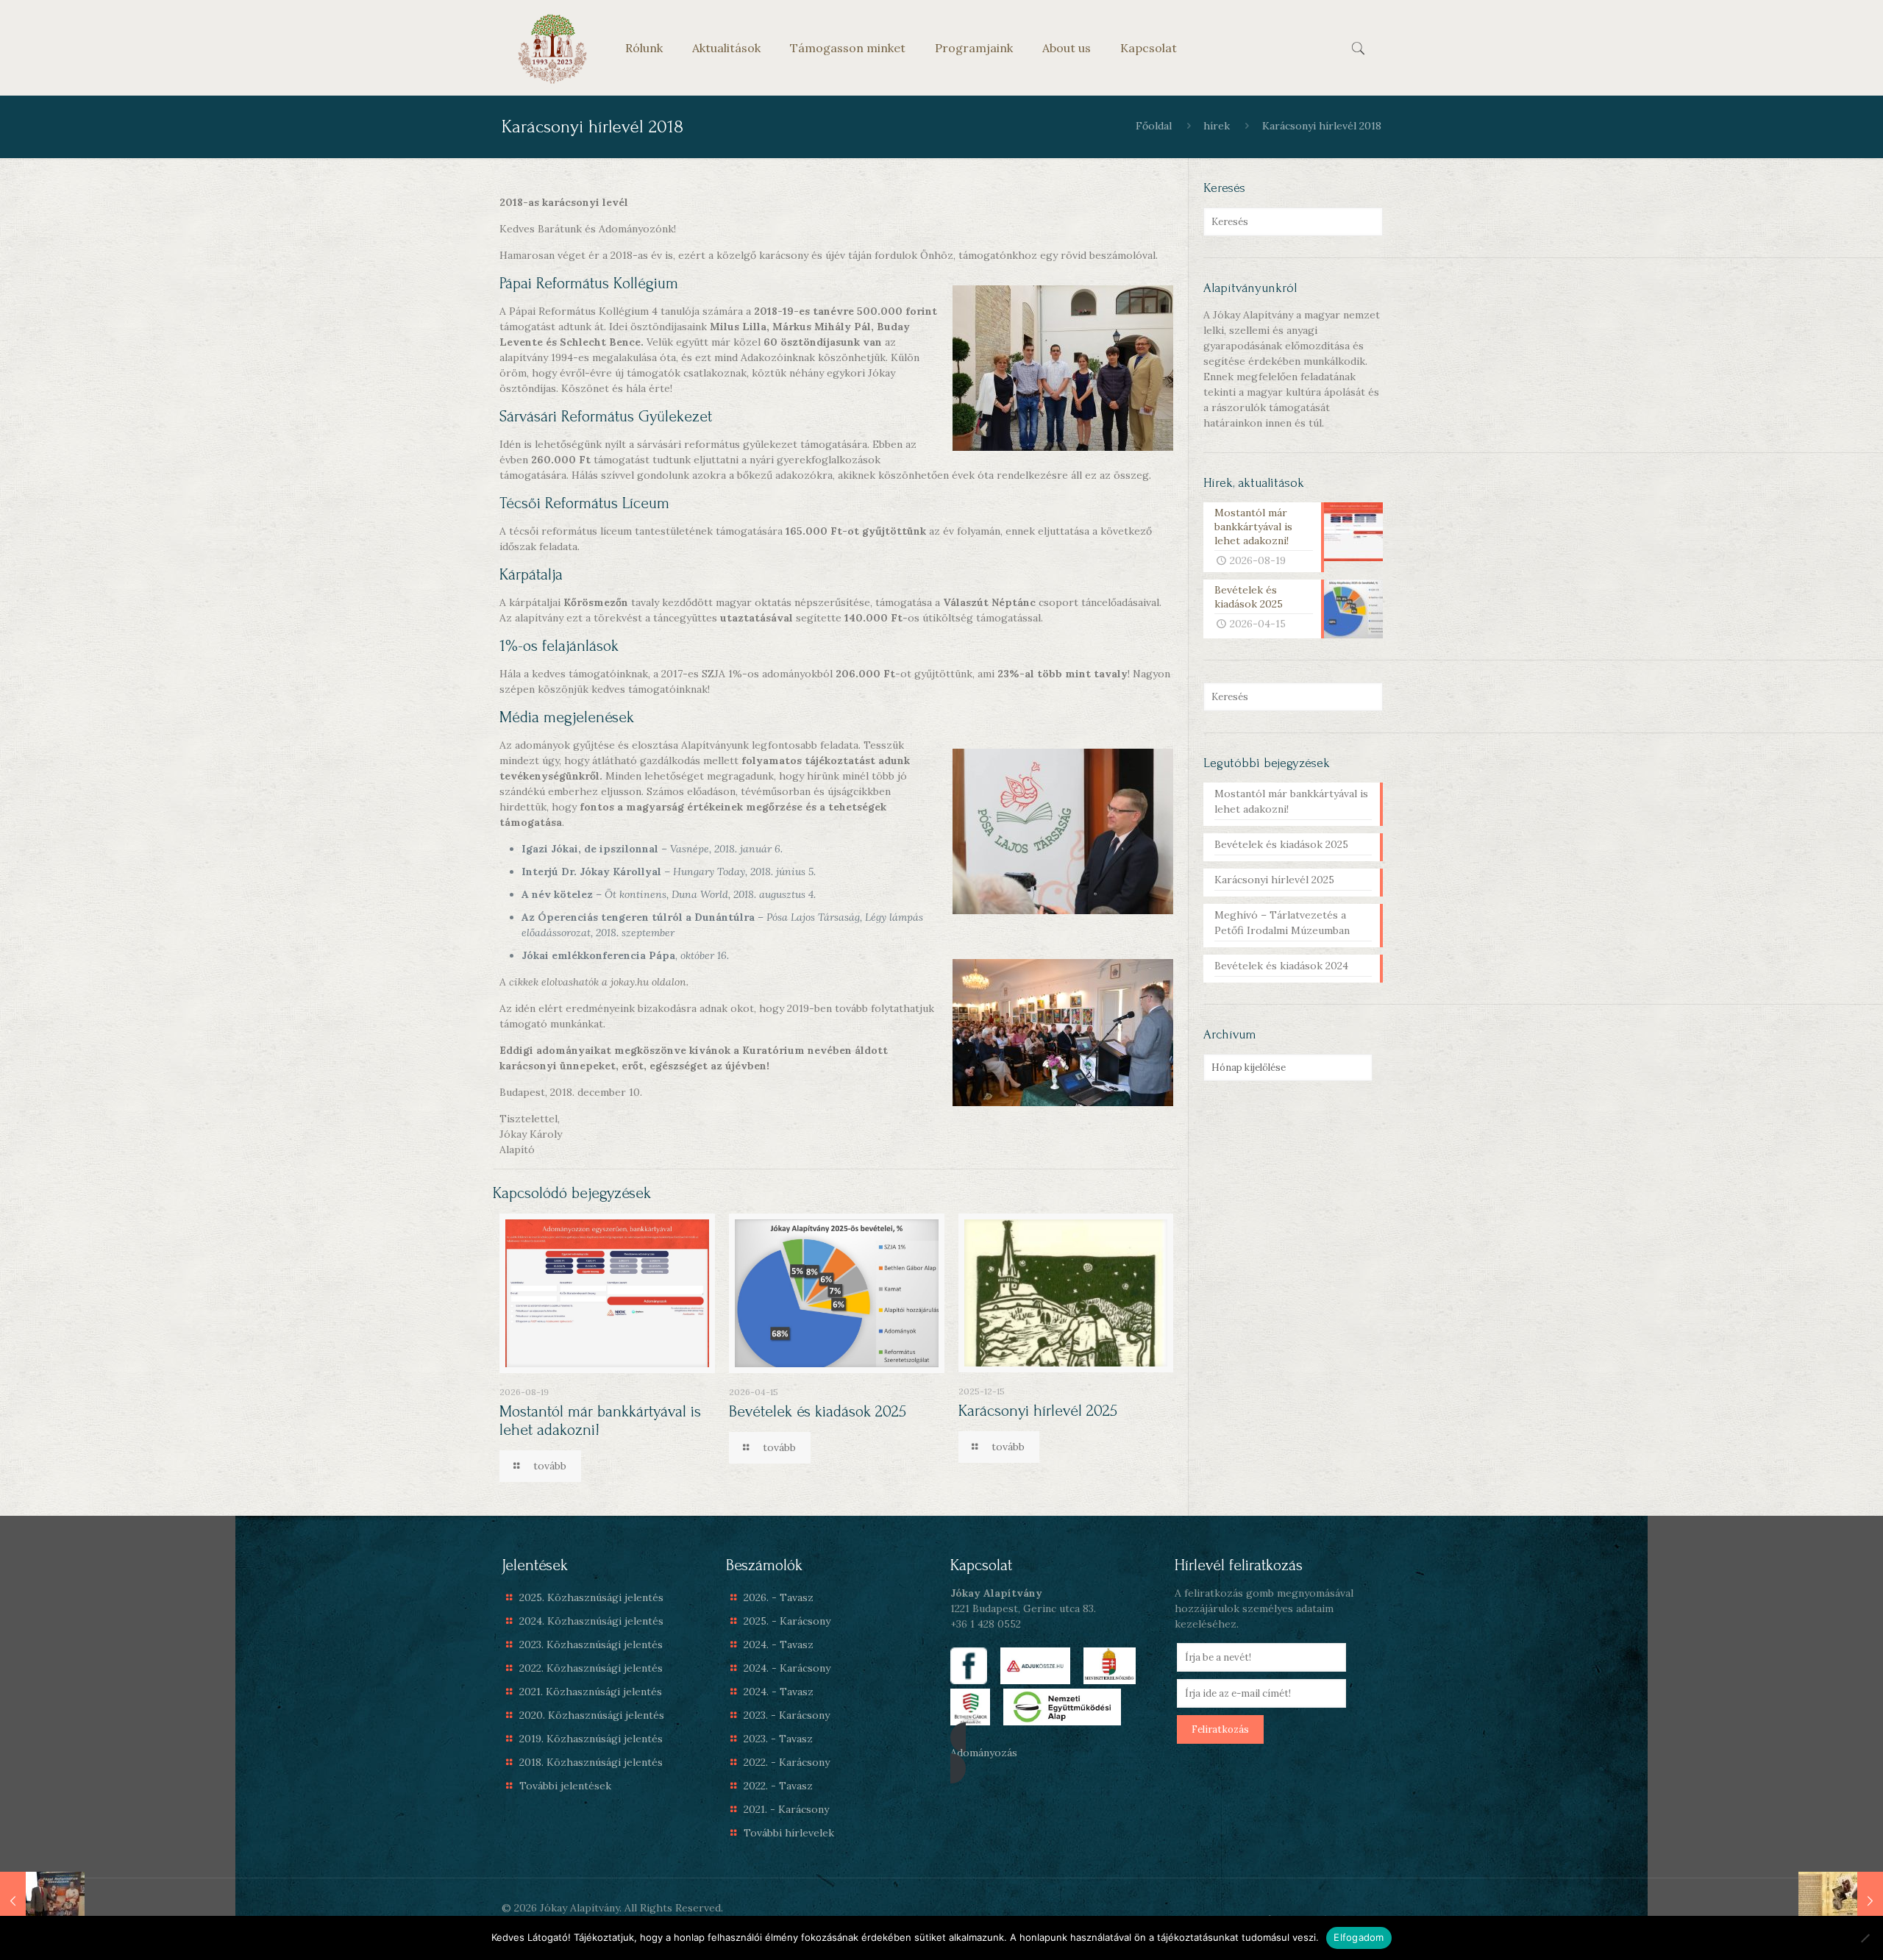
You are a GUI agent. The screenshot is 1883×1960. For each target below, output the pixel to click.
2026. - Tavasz (779, 1597)
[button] (1054, 1753)
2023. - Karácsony (787, 1715)
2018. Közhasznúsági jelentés (591, 1762)
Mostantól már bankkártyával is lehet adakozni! (1291, 801)
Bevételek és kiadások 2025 (818, 1411)
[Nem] (1865, 1938)
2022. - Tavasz (778, 1786)
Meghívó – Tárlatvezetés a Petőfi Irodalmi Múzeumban (1282, 923)
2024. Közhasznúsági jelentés (591, 1621)
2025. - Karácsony (787, 1621)
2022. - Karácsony (787, 1762)
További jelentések (565, 1786)
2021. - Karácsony (786, 1809)
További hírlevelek (789, 1833)
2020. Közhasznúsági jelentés (592, 1715)
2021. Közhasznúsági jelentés (591, 1692)
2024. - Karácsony (787, 1668)
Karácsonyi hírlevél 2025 (1038, 1411)
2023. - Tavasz (778, 1739)
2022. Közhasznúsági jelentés (591, 1668)
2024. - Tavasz (779, 1644)
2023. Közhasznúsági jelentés (591, 1644)
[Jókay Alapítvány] (552, 48)
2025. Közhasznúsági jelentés (591, 1597)
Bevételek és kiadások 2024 (1281, 966)
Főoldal (1154, 126)
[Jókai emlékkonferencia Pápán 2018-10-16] (42, 1901)
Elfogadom (1359, 1937)
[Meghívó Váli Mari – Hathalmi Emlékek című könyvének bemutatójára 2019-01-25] (1841, 1901)
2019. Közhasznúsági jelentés (591, 1739)
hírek (1217, 126)
